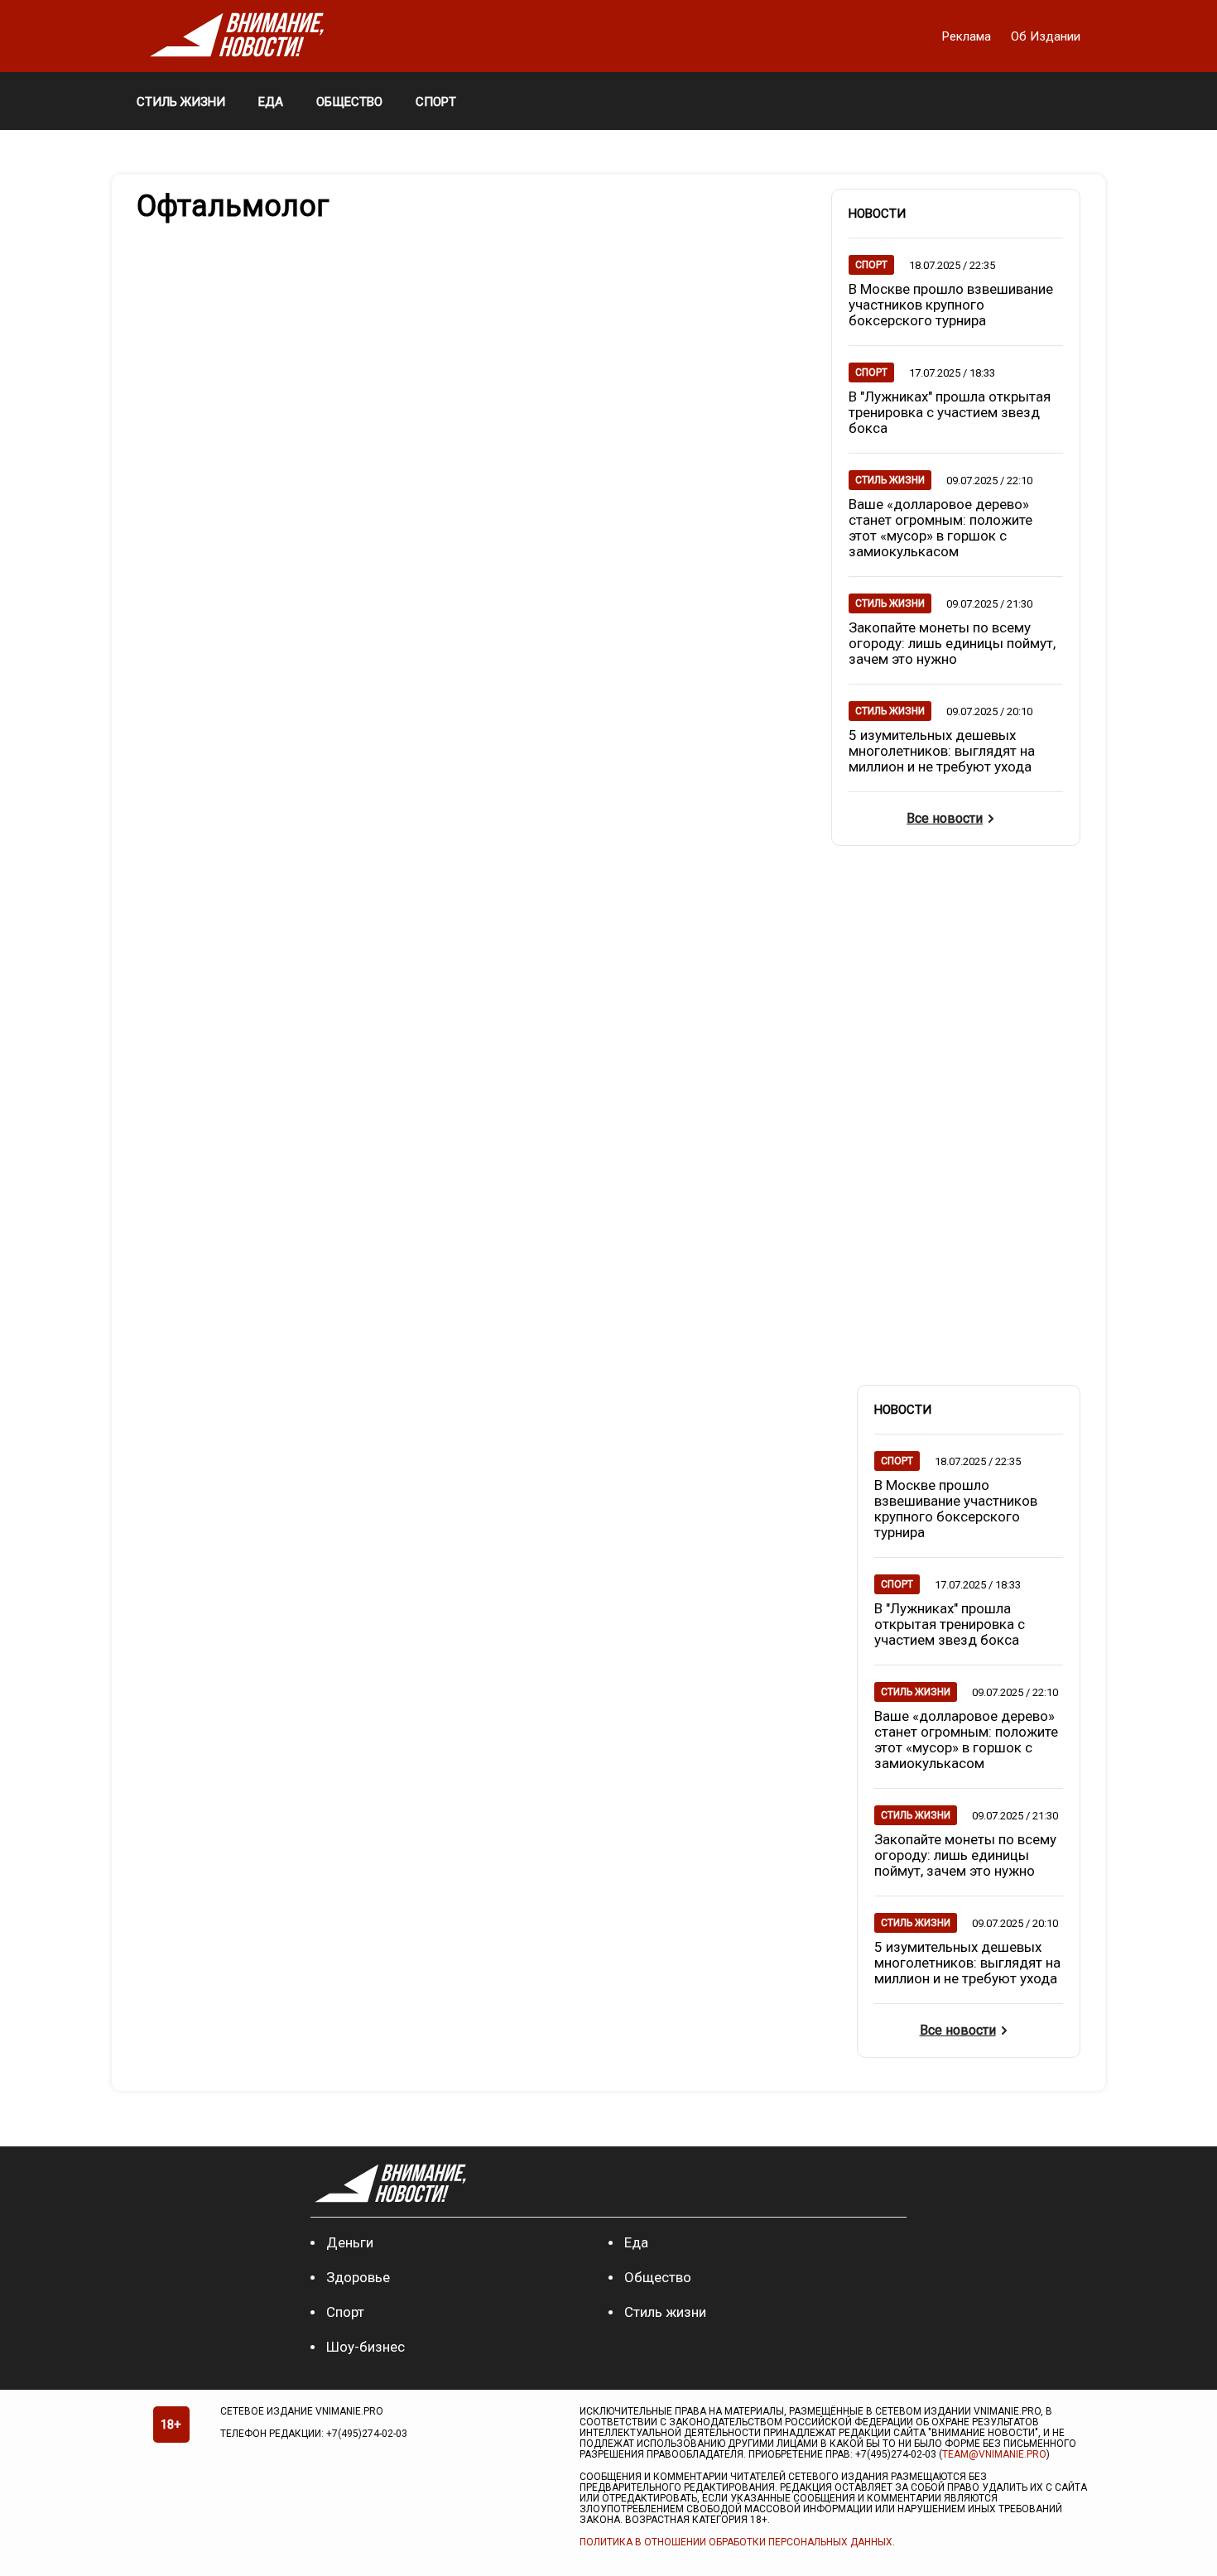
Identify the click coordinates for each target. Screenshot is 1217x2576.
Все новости (945, 818)
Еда (636, 2242)
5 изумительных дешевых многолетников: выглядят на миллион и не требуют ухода (942, 751)
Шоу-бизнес (366, 2347)
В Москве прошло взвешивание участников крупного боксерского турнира (951, 305)
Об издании (1046, 36)
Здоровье (358, 2277)
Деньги (350, 2242)
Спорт (345, 2312)
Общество (658, 2277)
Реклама (968, 36)
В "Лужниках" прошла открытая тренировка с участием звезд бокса (950, 412)
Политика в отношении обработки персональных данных (736, 2542)
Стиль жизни (665, 2312)
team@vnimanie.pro (994, 2454)
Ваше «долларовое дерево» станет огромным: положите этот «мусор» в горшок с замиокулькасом (940, 528)
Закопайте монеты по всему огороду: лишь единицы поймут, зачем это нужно (952, 643)
